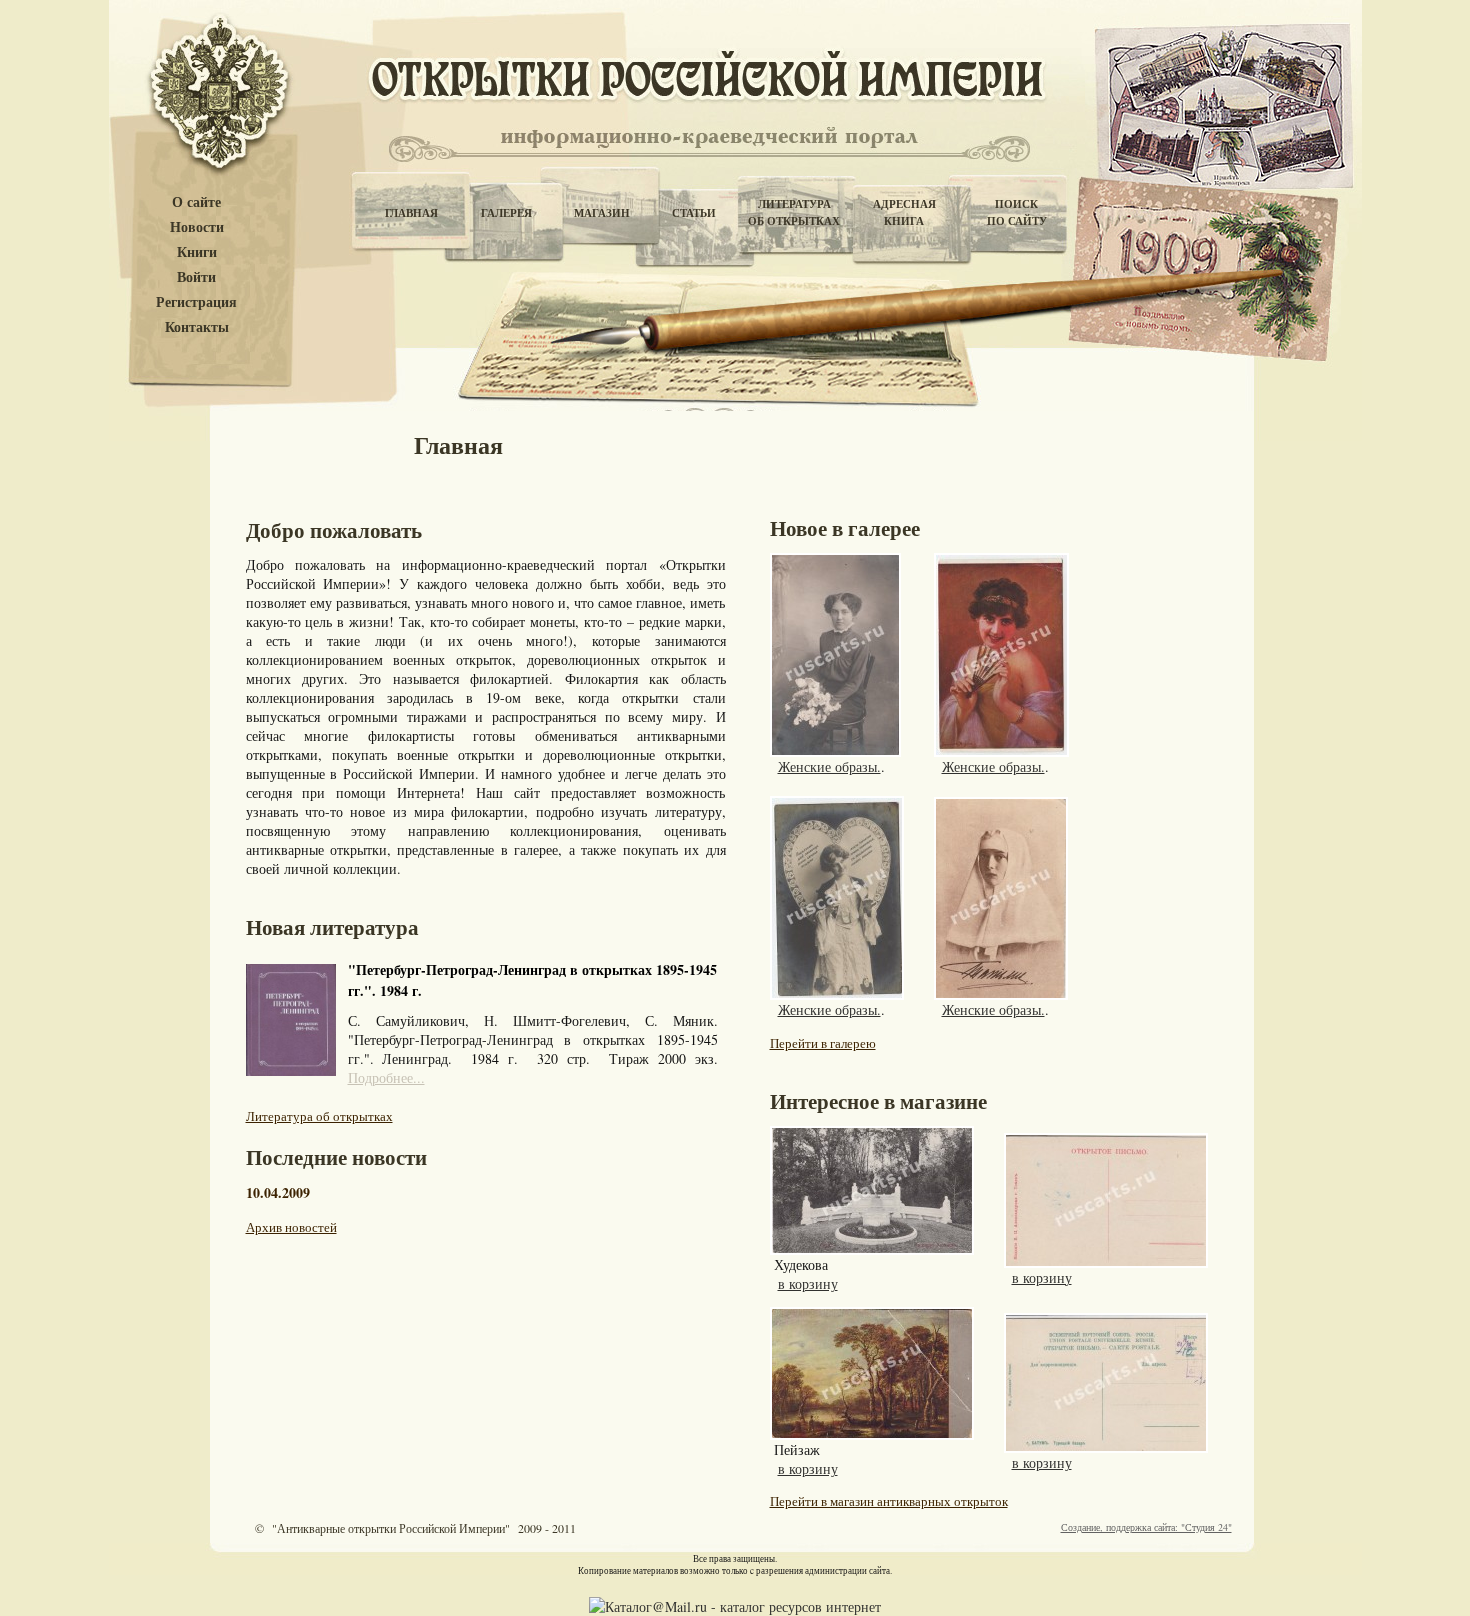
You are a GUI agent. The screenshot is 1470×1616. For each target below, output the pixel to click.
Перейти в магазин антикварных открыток (889, 1501)
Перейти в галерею (823, 1043)
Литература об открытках (319, 1116)
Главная (411, 213)
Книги (197, 252)
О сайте (196, 202)
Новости (197, 227)
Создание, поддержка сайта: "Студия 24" (1146, 1527)
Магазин (602, 213)
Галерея (506, 213)
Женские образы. (829, 766)
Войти (196, 277)
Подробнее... (386, 1077)
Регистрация (196, 302)
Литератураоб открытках (794, 212)
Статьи (694, 213)
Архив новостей (291, 1227)
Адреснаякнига (904, 212)
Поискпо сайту (1017, 212)
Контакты (197, 327)
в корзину (808, 1283)
